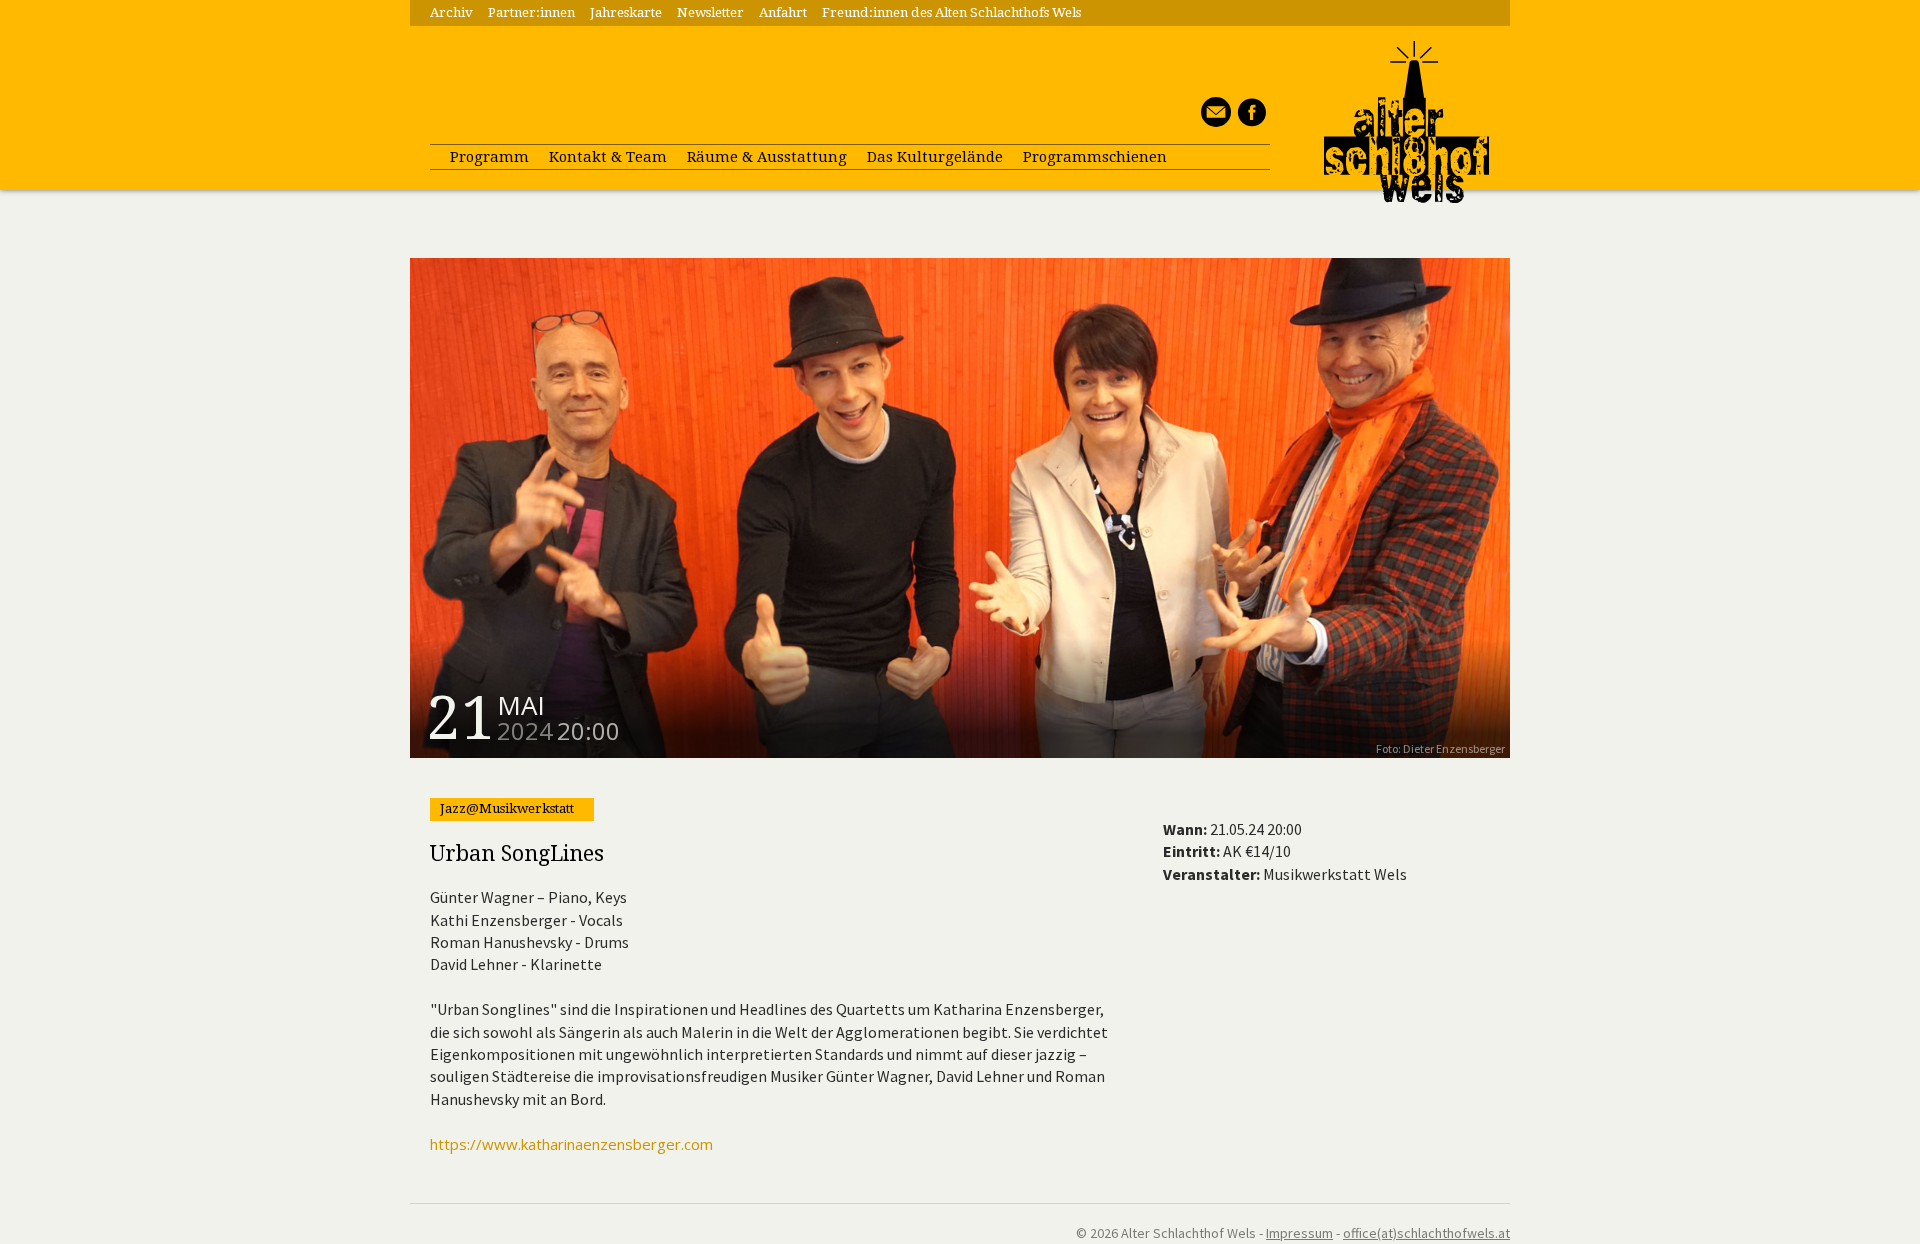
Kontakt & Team (608, 157)
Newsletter (710, 12)
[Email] (1213, 121)
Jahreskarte (626, 12)
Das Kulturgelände (935, 157)
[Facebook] (1248, 121)
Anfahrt (783, 12)
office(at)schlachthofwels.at (1426, 1233)
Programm (489, 157)
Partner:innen (531, 12)
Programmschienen (1095, 157)
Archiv (451, 12)
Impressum (1299, 1233)
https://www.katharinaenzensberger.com (571, 1144)
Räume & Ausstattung (767, 157)
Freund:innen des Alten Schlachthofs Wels (951, 12)
